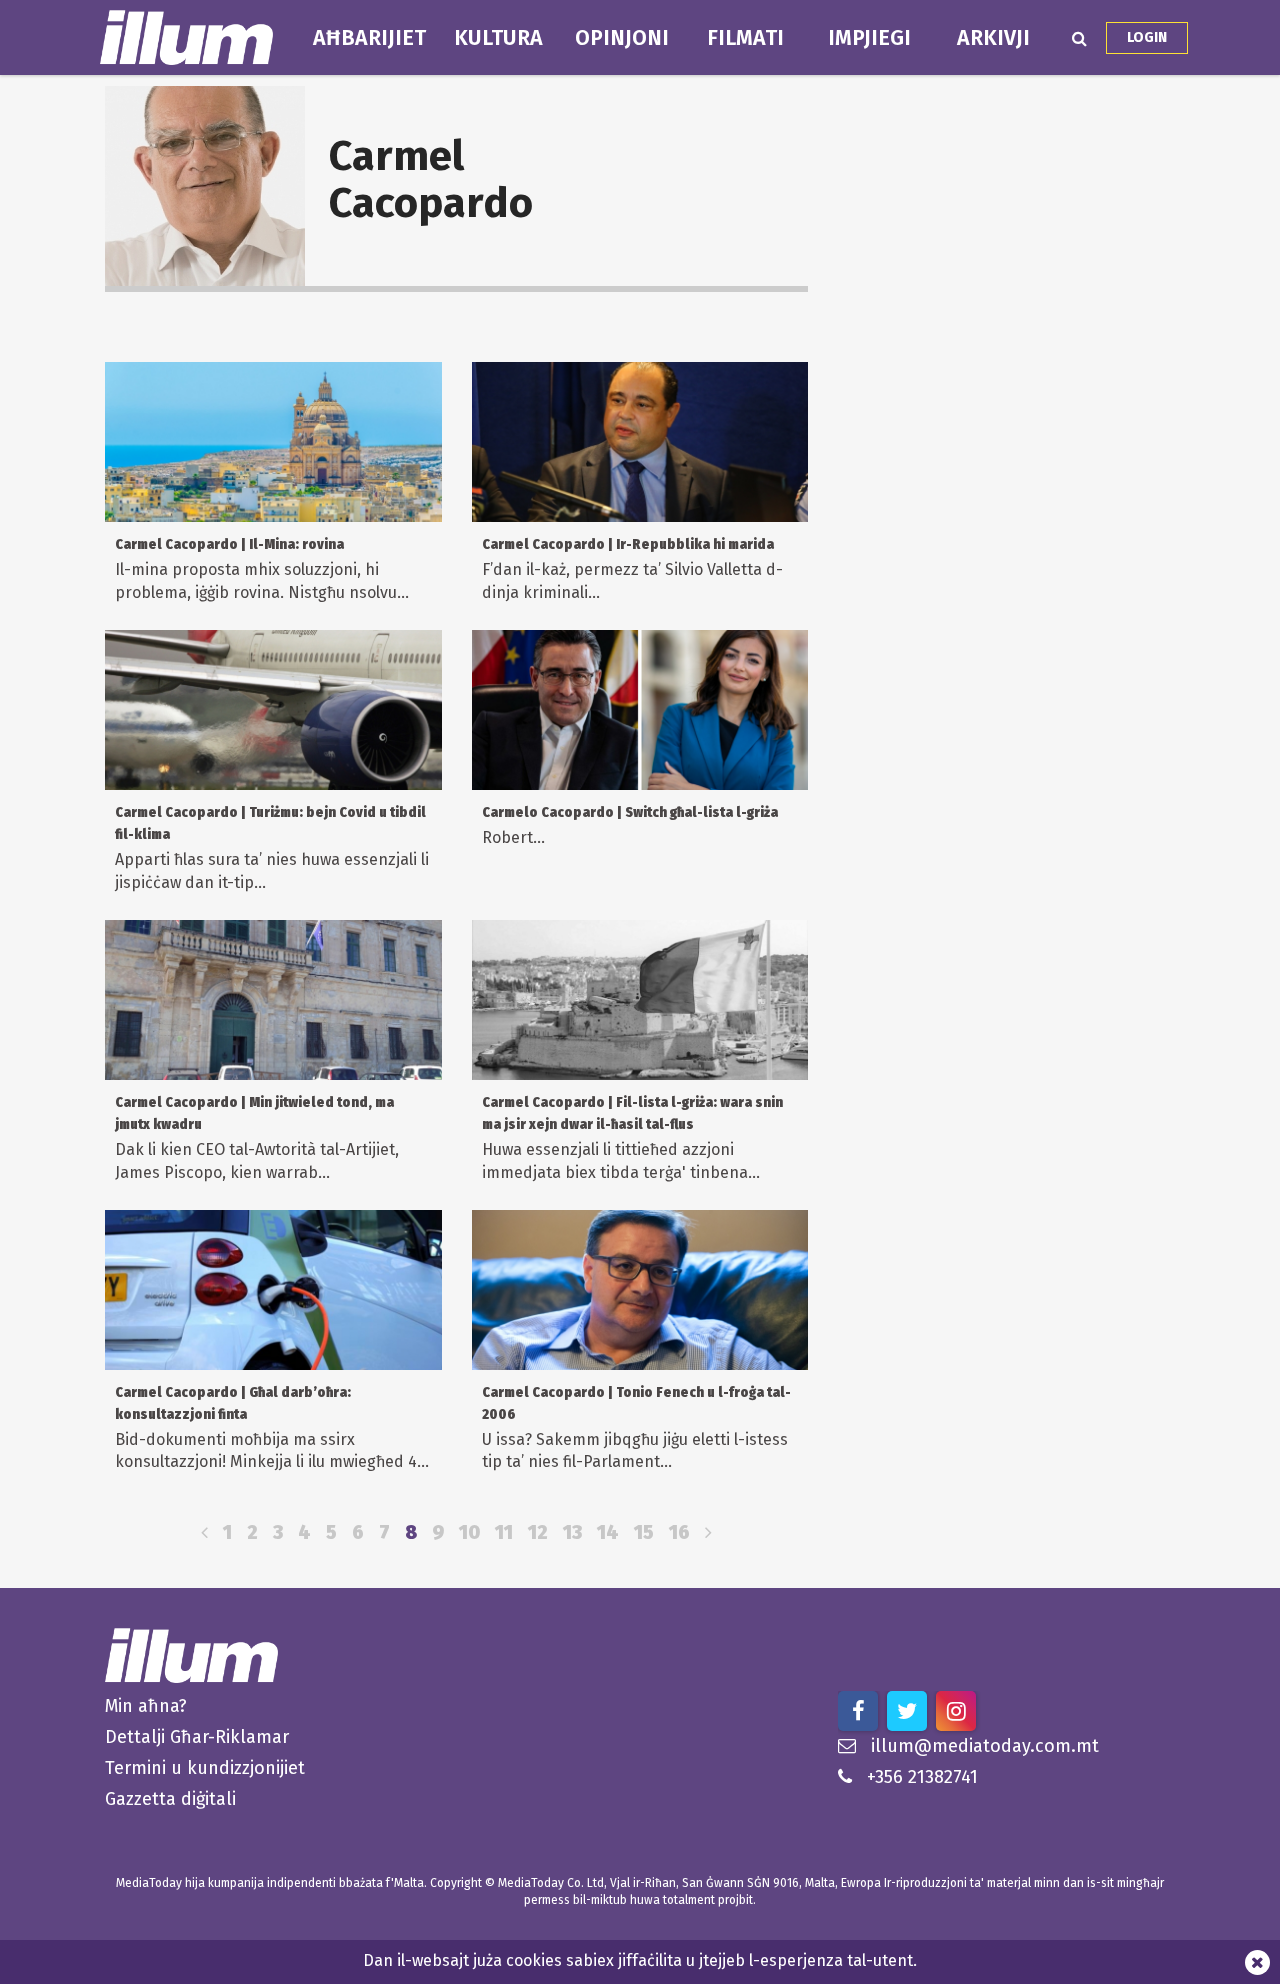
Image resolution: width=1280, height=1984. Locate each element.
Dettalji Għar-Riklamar (197, 1737)
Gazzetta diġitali (170, 1799)
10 (469, 1532)
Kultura (498, 38)
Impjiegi (869, 38)
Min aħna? (146, 1706)
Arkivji (993, 38)
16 (679, 1532)
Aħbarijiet (369, 38)
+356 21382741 (922, 1777)
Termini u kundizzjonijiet (205, 1768)
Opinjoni (622, 38)
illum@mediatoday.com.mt (985, 1746)
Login (1147, 37)
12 (538, 1532)
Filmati (745, 38)
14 (608, 1532)
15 (644, 1532)
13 (572, 1532)
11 (504, 1532)
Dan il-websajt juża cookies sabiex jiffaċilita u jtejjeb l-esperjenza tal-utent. (640, 1960)
